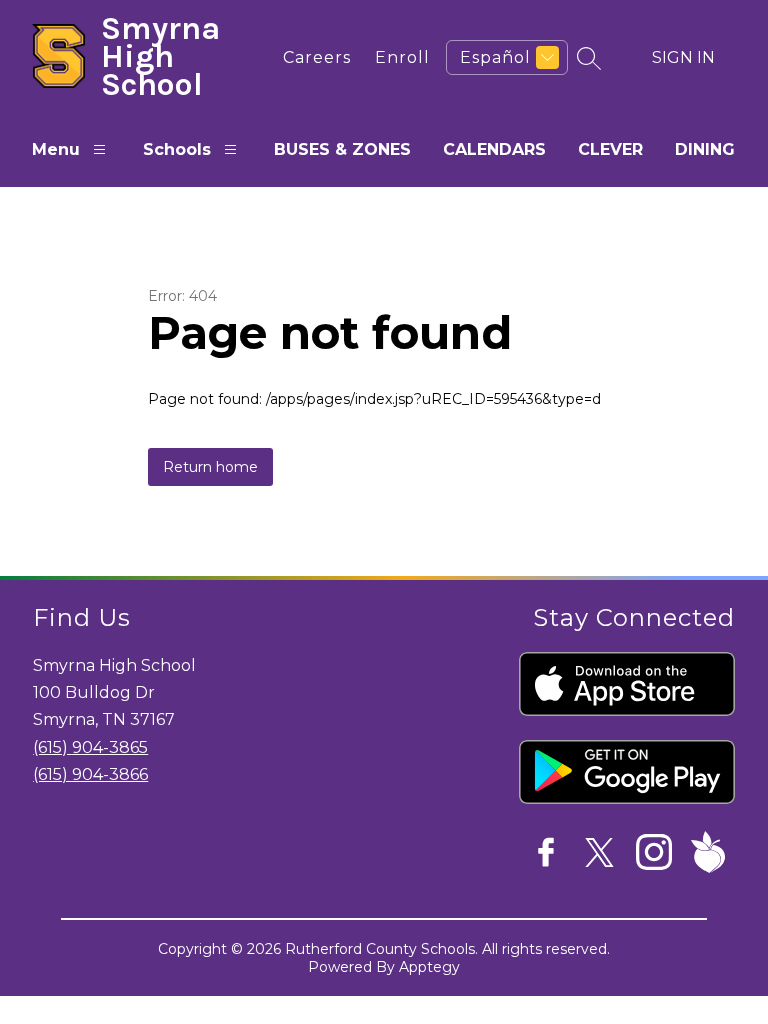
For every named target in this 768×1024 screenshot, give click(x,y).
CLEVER (610, 149)
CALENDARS (494, 149)
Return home (210, 467)
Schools (177, 149)
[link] (317, 57)
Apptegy (429, 967)
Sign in (683, 57)
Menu (56, 149)
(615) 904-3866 (90, 774)
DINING (705, 149)
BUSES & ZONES (342, 149)
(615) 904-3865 (90, 747)
